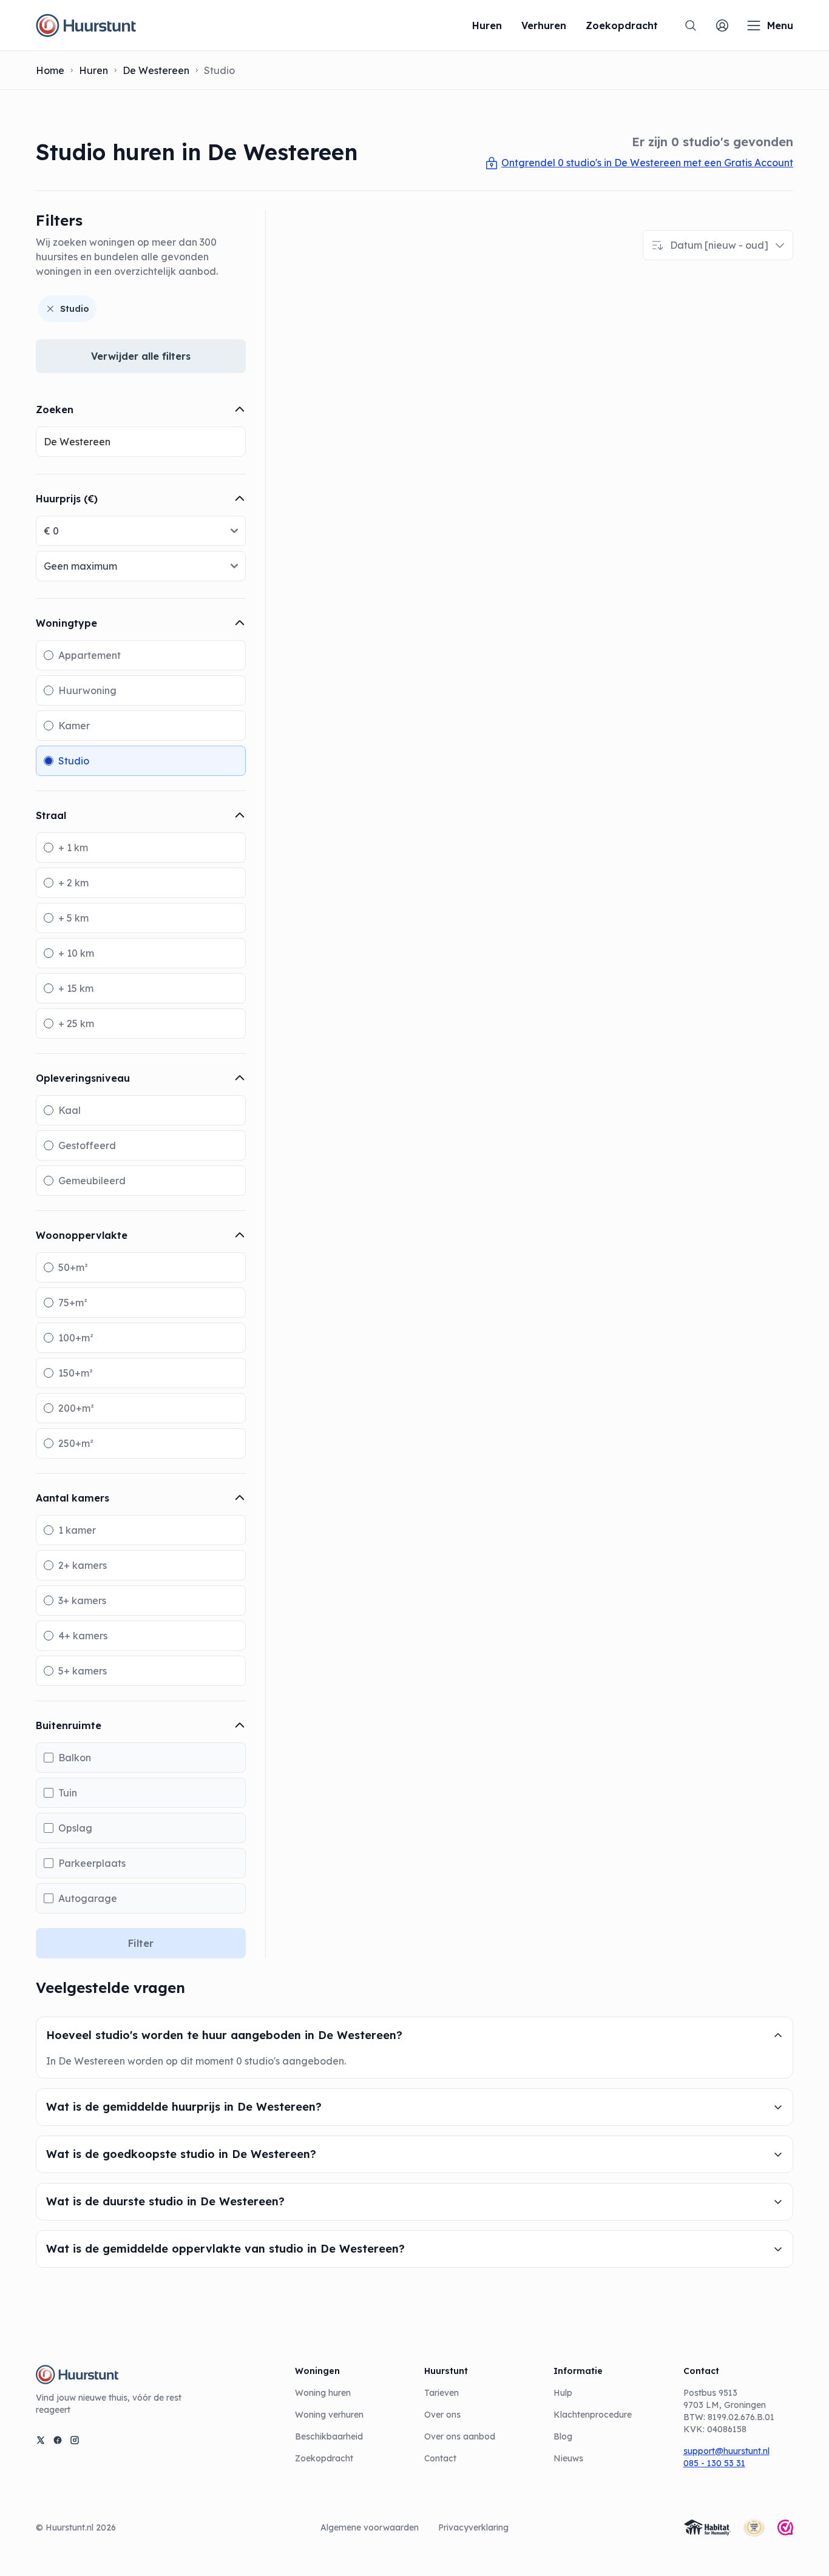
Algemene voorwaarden (370, 2527)
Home (50, 70)
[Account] (722, 25)
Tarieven (442, 2393)
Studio (75, 309)
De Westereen (156, 70)
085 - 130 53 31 (714, 2463)
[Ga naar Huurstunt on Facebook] (58, 2440)
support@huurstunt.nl (726, 2451)
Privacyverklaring (473, 2527)
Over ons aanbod (460, 2436)
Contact (440, 2458)
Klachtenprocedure (593, 2415)
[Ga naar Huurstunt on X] (41, 2440)
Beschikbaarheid (329, 2436)
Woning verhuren (329, 2415)
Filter (141, 1943)
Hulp (563, 2393)
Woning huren (323, 2393)
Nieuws (568, 2458)
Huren (93, 70)
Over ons (442, 2415)
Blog (563, 2436)
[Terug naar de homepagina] (86, 25)
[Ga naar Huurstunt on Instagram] (75, 2440)
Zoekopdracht (324, 2458)
